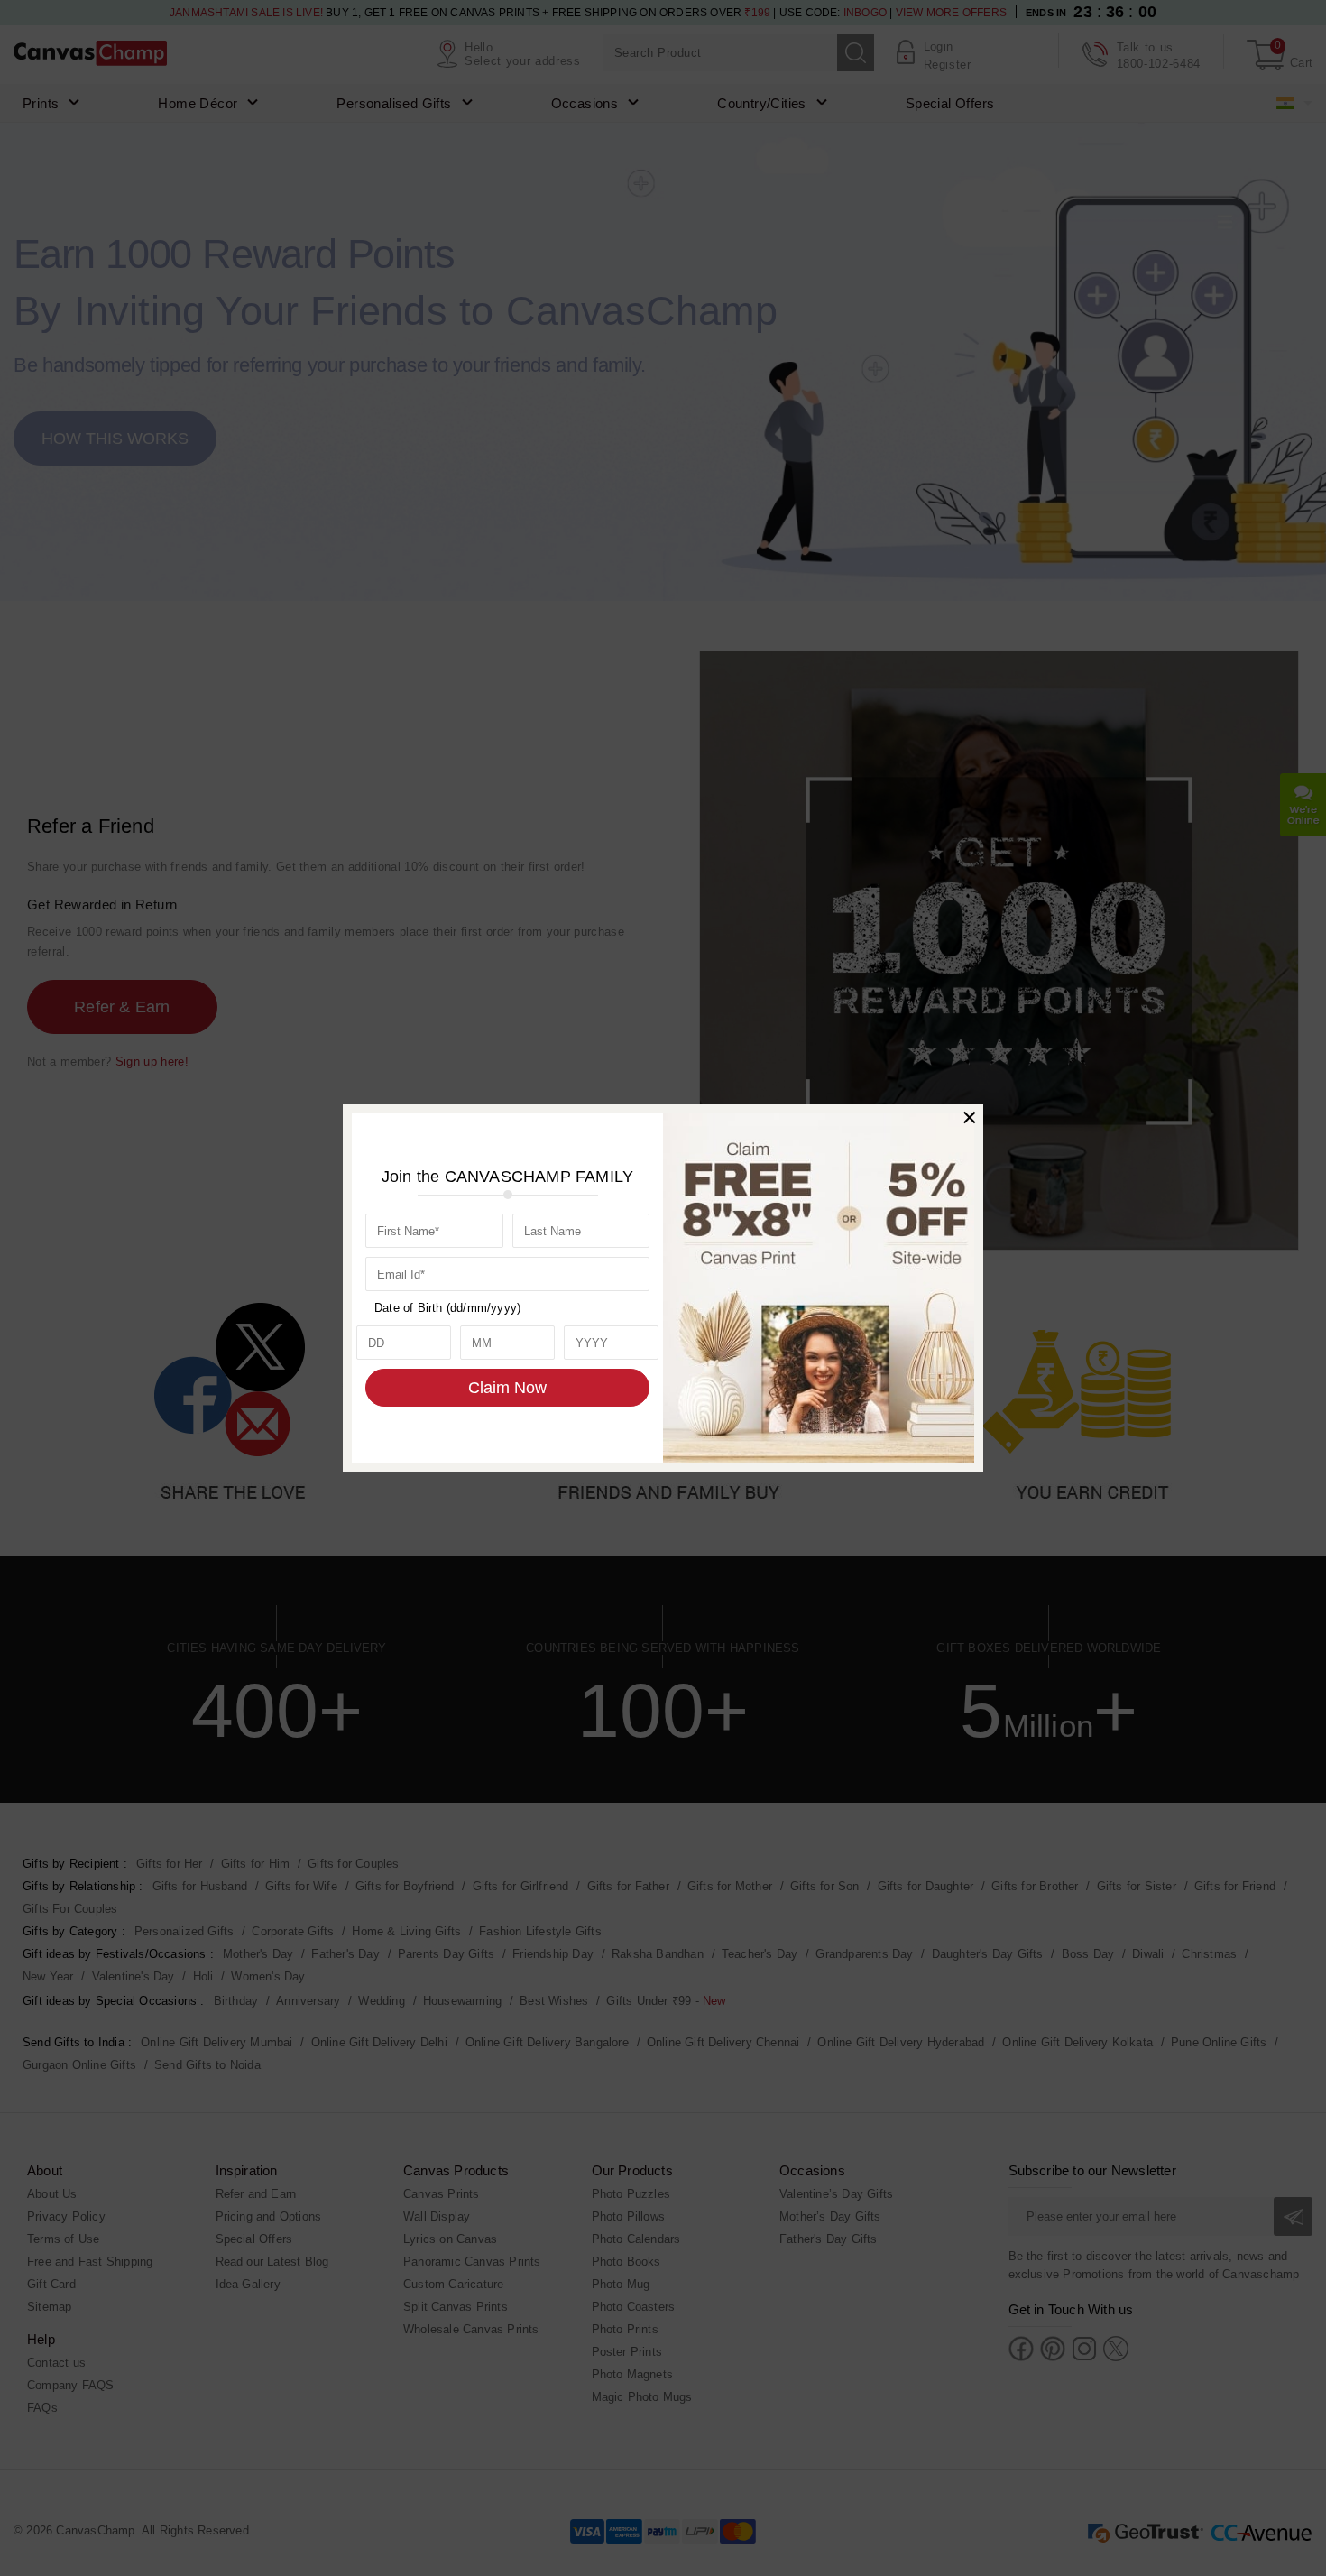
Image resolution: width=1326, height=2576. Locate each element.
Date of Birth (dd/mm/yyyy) (447, 1308)
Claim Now (507, 1388)
